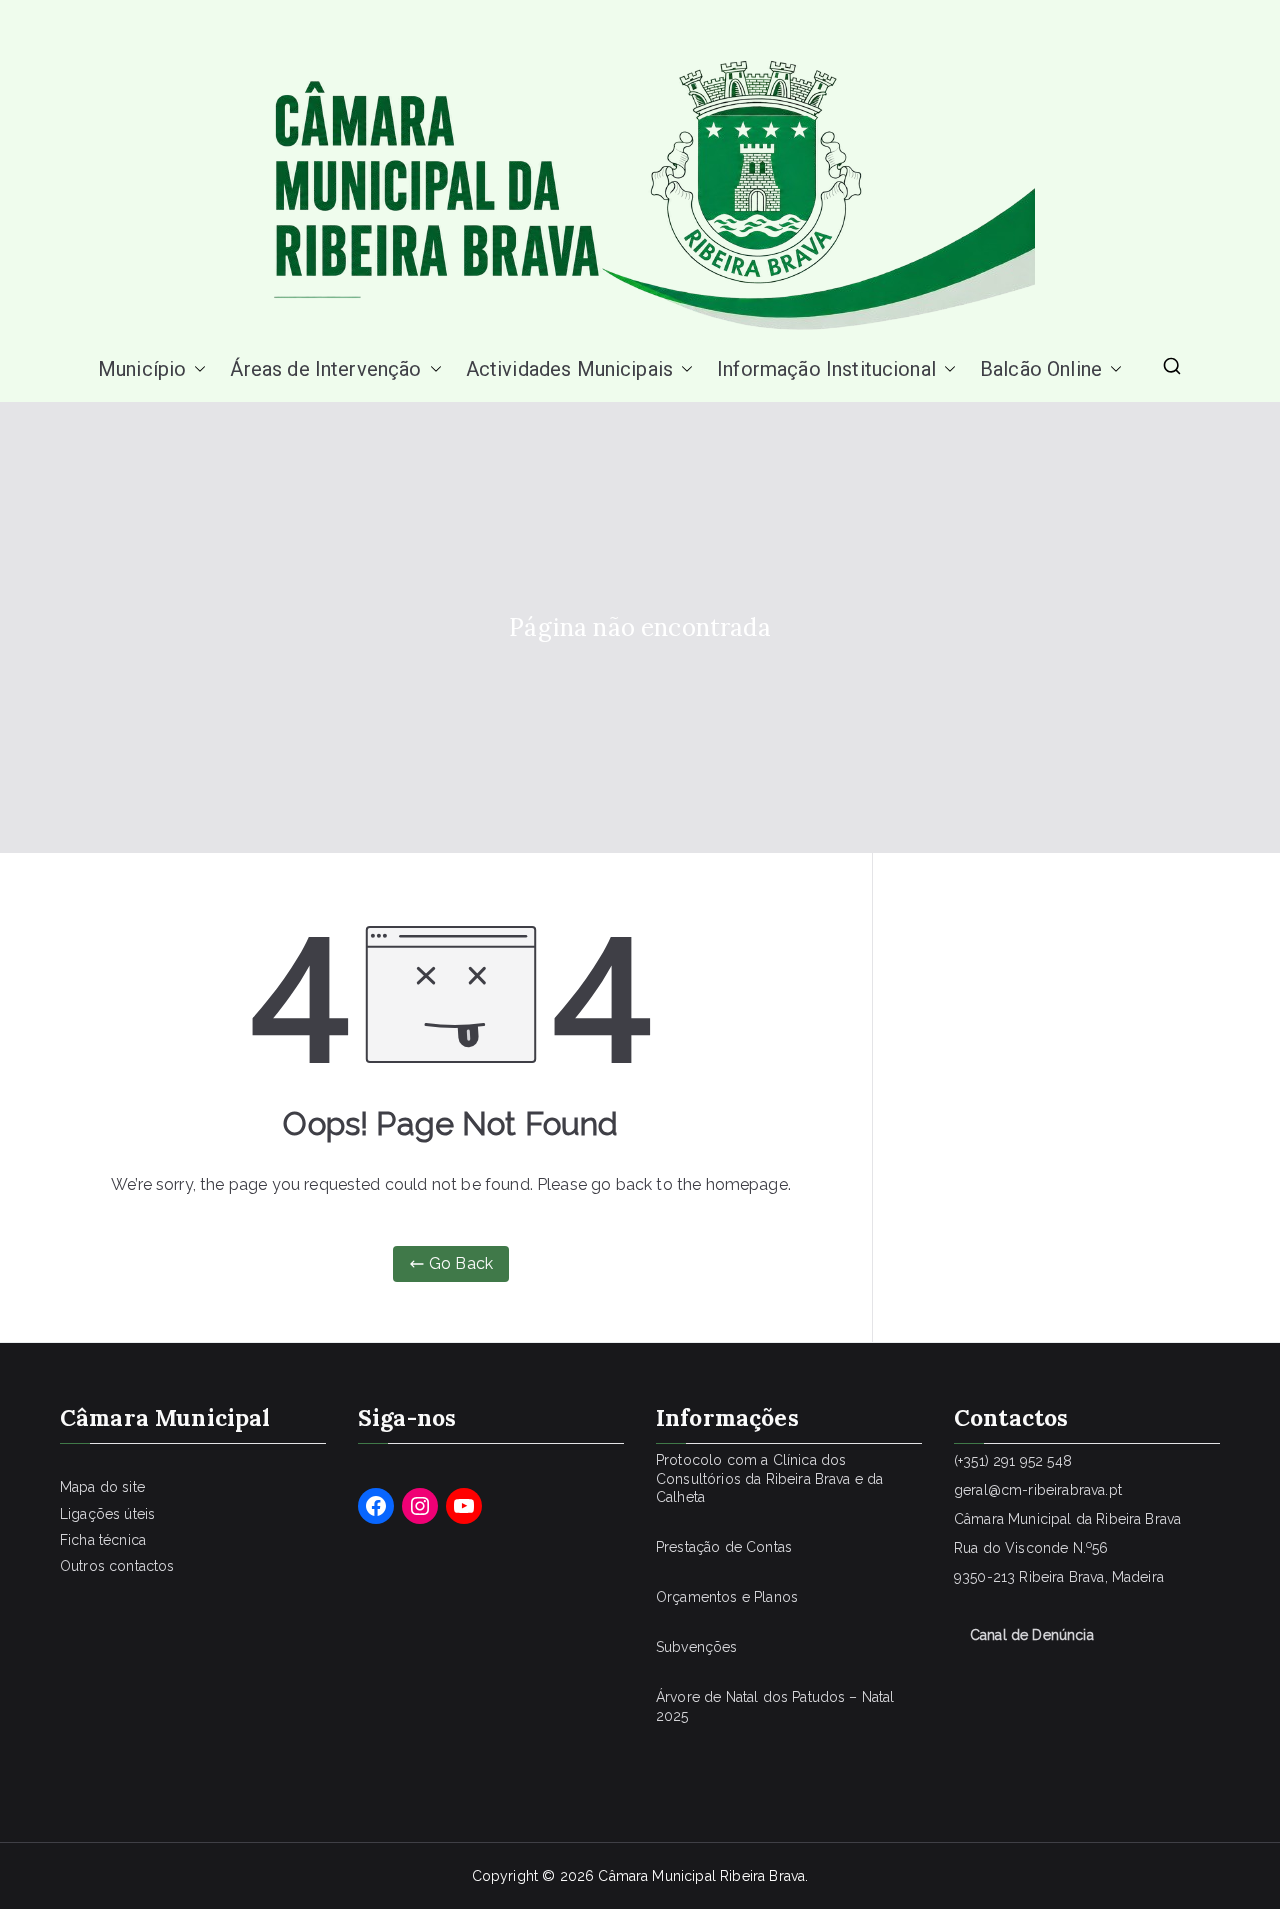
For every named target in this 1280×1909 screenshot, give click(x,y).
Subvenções (697, 1647)
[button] (196, 369)
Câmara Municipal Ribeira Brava (701, 1876)
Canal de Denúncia (1032, 1635)
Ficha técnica (103, 1540)
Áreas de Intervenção (325, 369)
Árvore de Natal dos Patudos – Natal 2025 (775, 1706)
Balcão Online (1041, 369)
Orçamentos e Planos (727, 1597)
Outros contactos (117, 1566)
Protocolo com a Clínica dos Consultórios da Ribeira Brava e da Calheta (769, 1478)
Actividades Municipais (570, 369)
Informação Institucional (826, 369)
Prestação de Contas (724, 1547)
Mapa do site (102, 1487)
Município (142, 369)
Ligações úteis (107, 1514)
